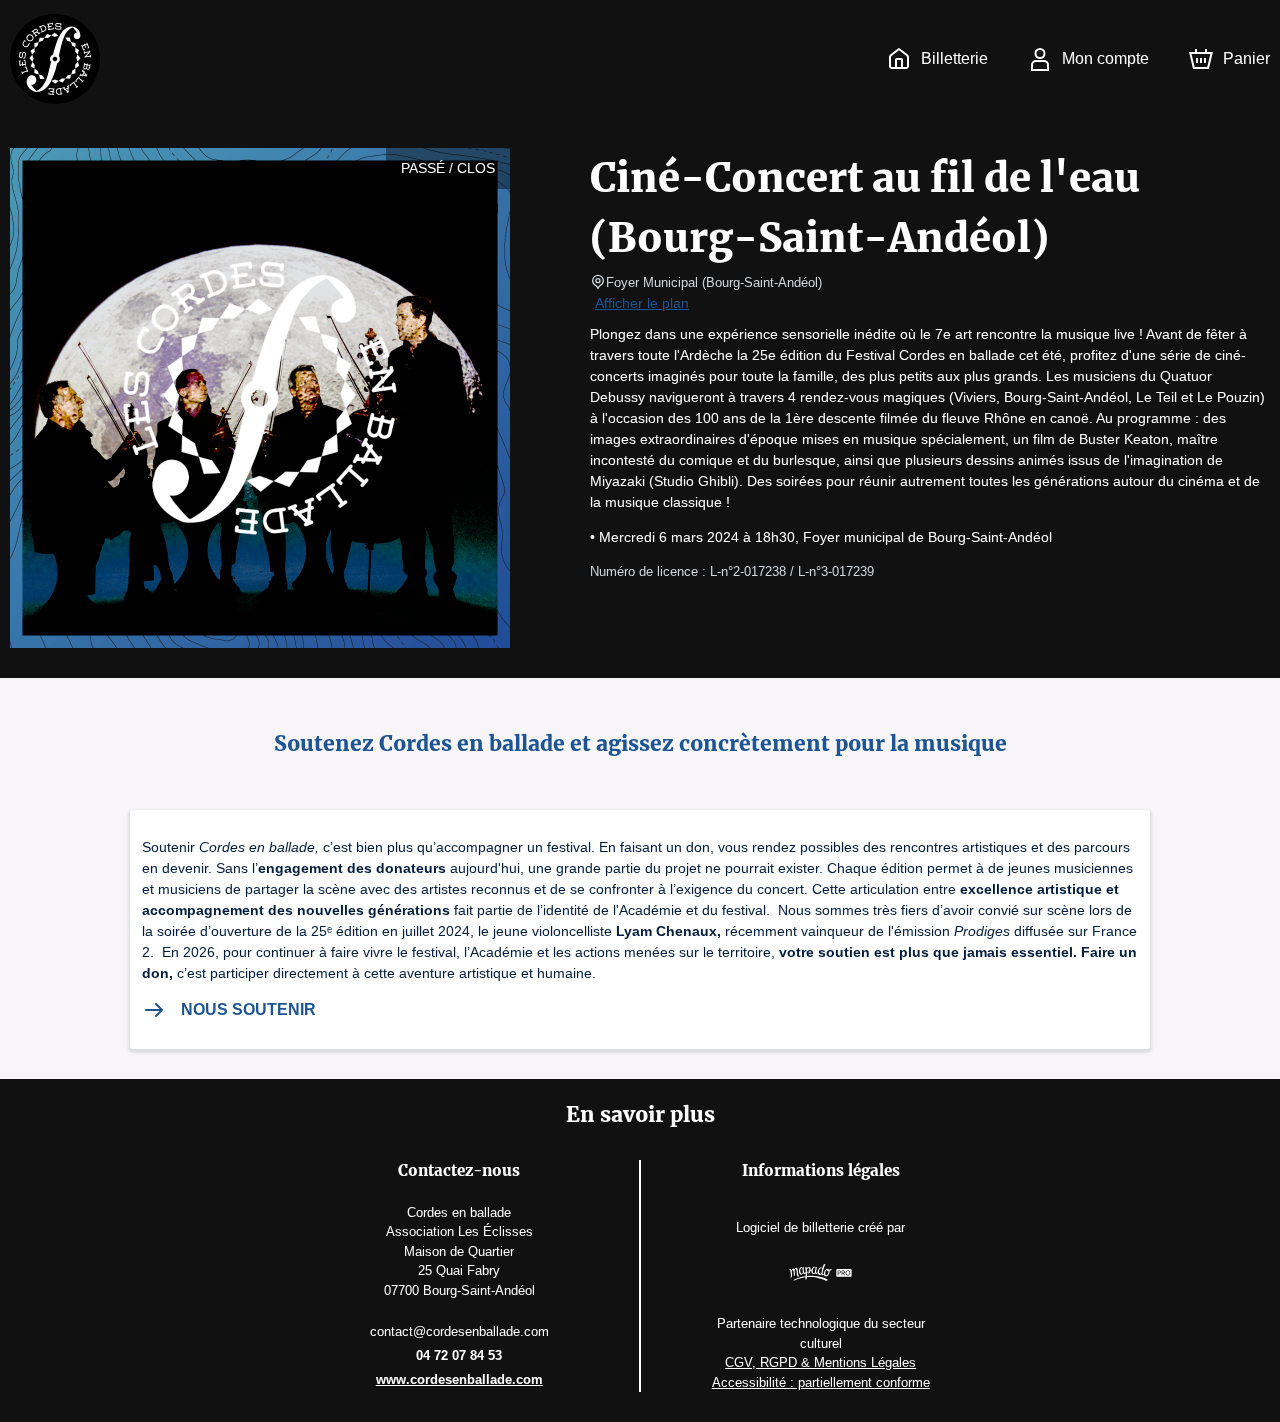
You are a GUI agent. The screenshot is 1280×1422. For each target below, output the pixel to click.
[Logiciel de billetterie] (820, 1275)
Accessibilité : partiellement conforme (821, 1382)
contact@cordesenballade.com (459, 1331)
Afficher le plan (642, 303)
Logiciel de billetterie (795, 1227)
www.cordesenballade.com (459, 1379)
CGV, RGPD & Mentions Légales (820, 1362)
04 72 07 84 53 (459, 1355)
